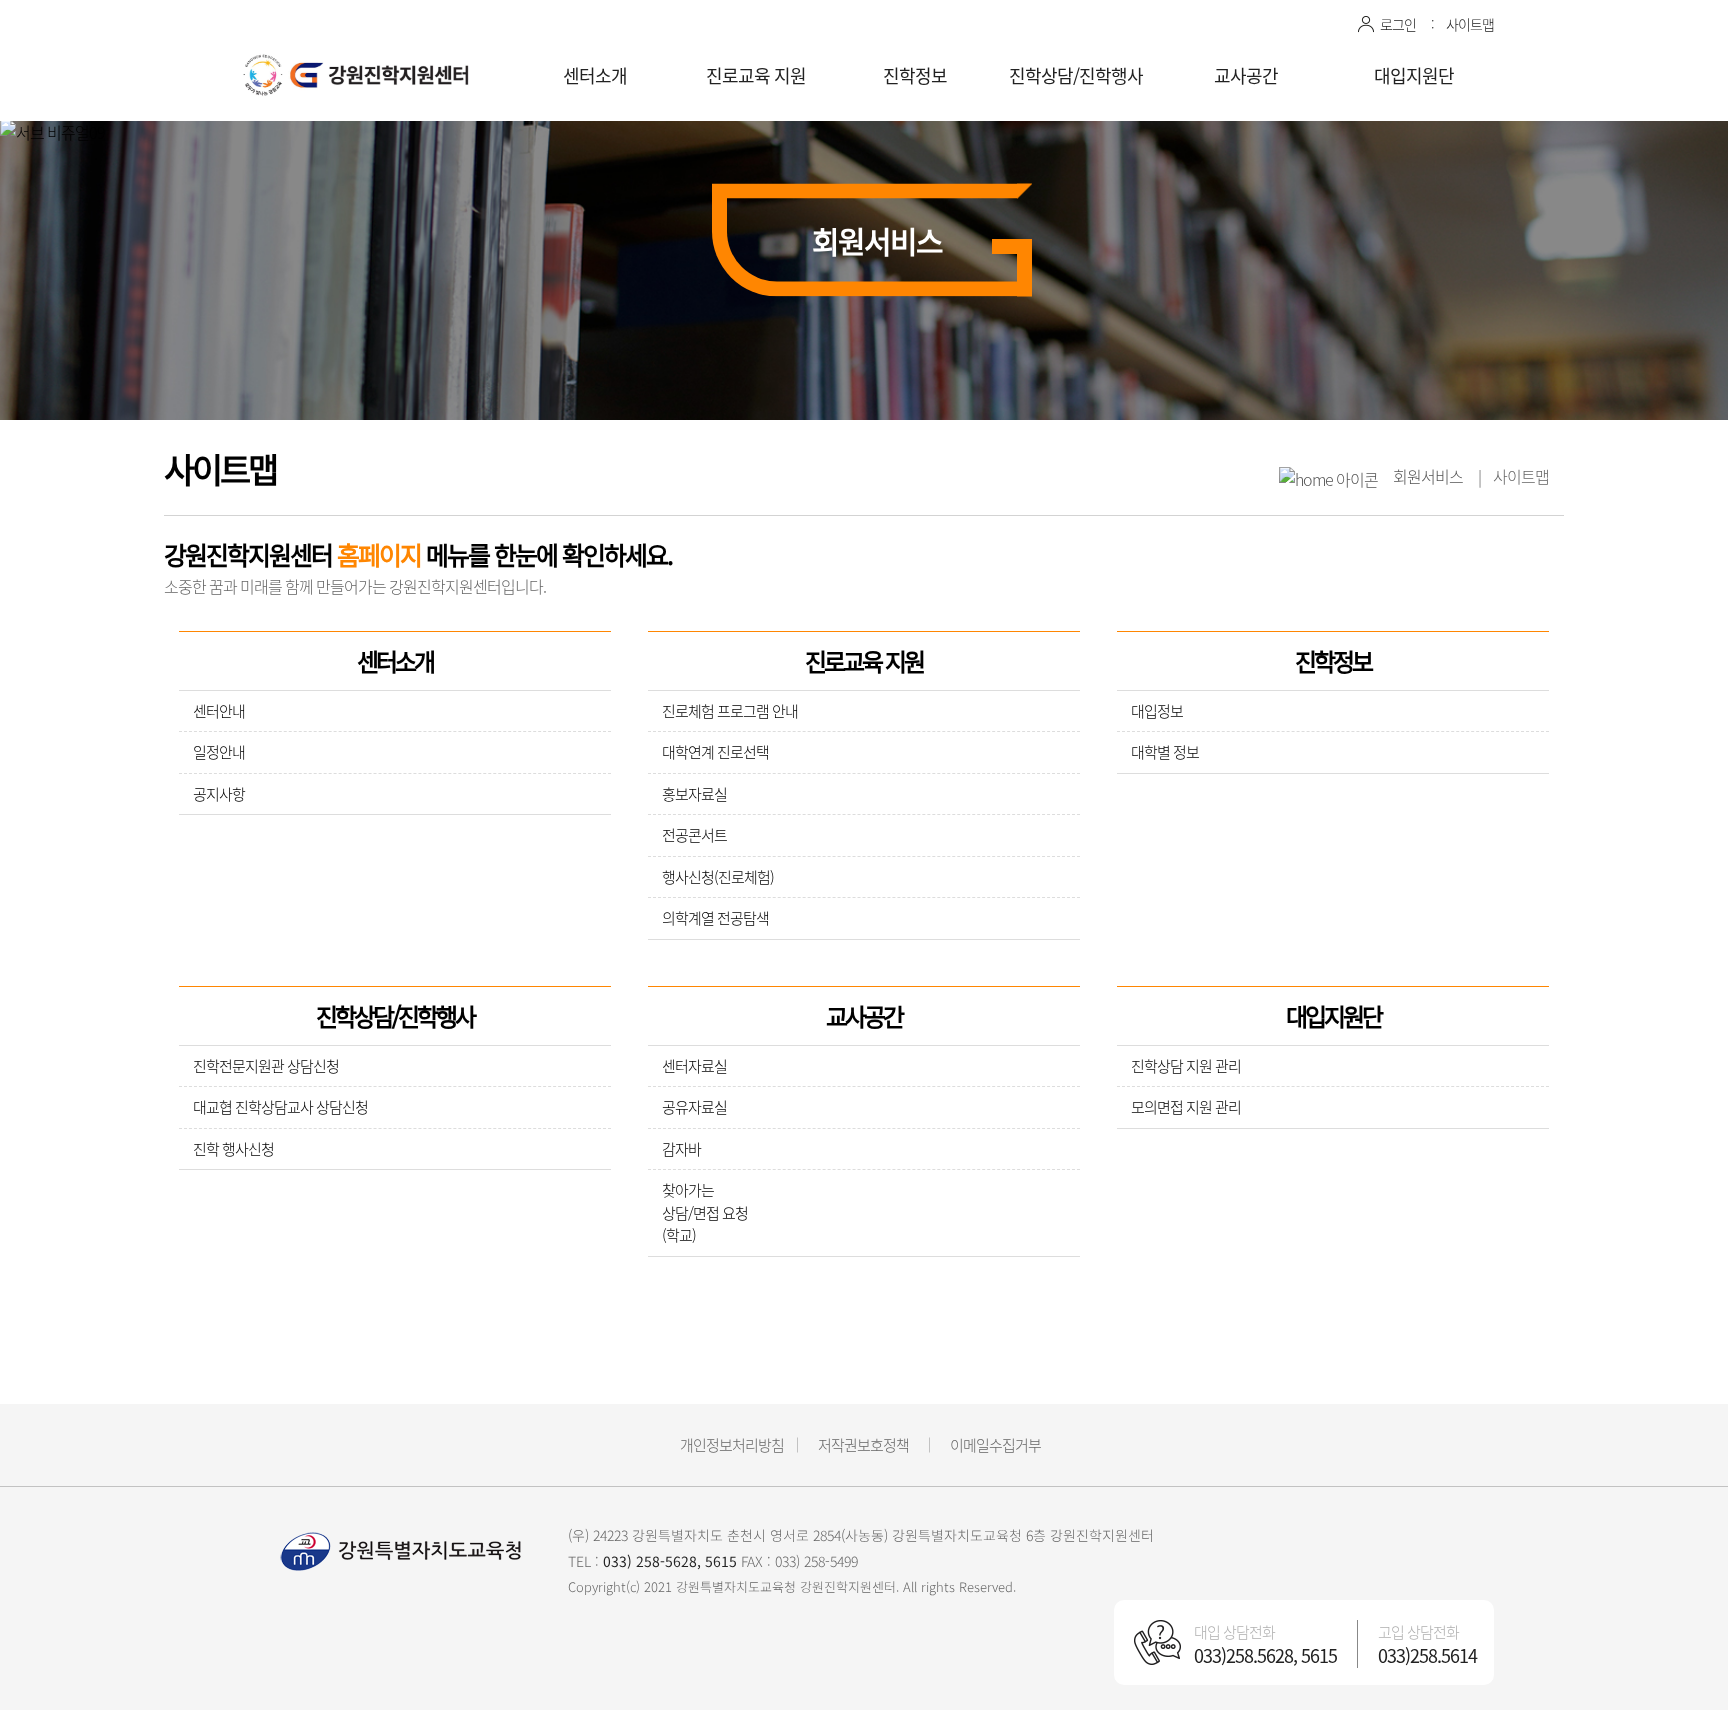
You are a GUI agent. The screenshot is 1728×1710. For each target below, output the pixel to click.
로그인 (1398, 24)
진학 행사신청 (233, 1149)
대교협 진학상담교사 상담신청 (280, 1107)
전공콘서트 (694, 835)
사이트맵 (1470, 24)
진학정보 (915, 75)
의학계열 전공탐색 (715, 918)
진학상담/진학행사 (1076, 75)
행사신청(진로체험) (718, 877)
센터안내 (219, 711)
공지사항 (219, 794)
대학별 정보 (1165, 752)
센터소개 (595, 75)
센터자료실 (694, 1066)
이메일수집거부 (995, 1445)
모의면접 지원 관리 (1186, 1107)
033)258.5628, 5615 (1265, 1656)
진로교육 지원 (756, 75)
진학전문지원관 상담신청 (266, 1066)
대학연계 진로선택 (715, 752)
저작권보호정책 (863, 1445)
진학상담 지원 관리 (1186, 1066)
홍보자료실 (694, 794)
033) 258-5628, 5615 (670, 1561)
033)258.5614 (1427, 1656)
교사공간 (1246, 75)
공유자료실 (694, 1107)
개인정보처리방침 (732, 1445)
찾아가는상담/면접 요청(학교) (705, 1212)
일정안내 (219, 752)
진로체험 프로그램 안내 (730, 711)
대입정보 (1157, 711)
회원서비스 (1428, 476)
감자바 (681, 1149)
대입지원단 (1414, 75)
